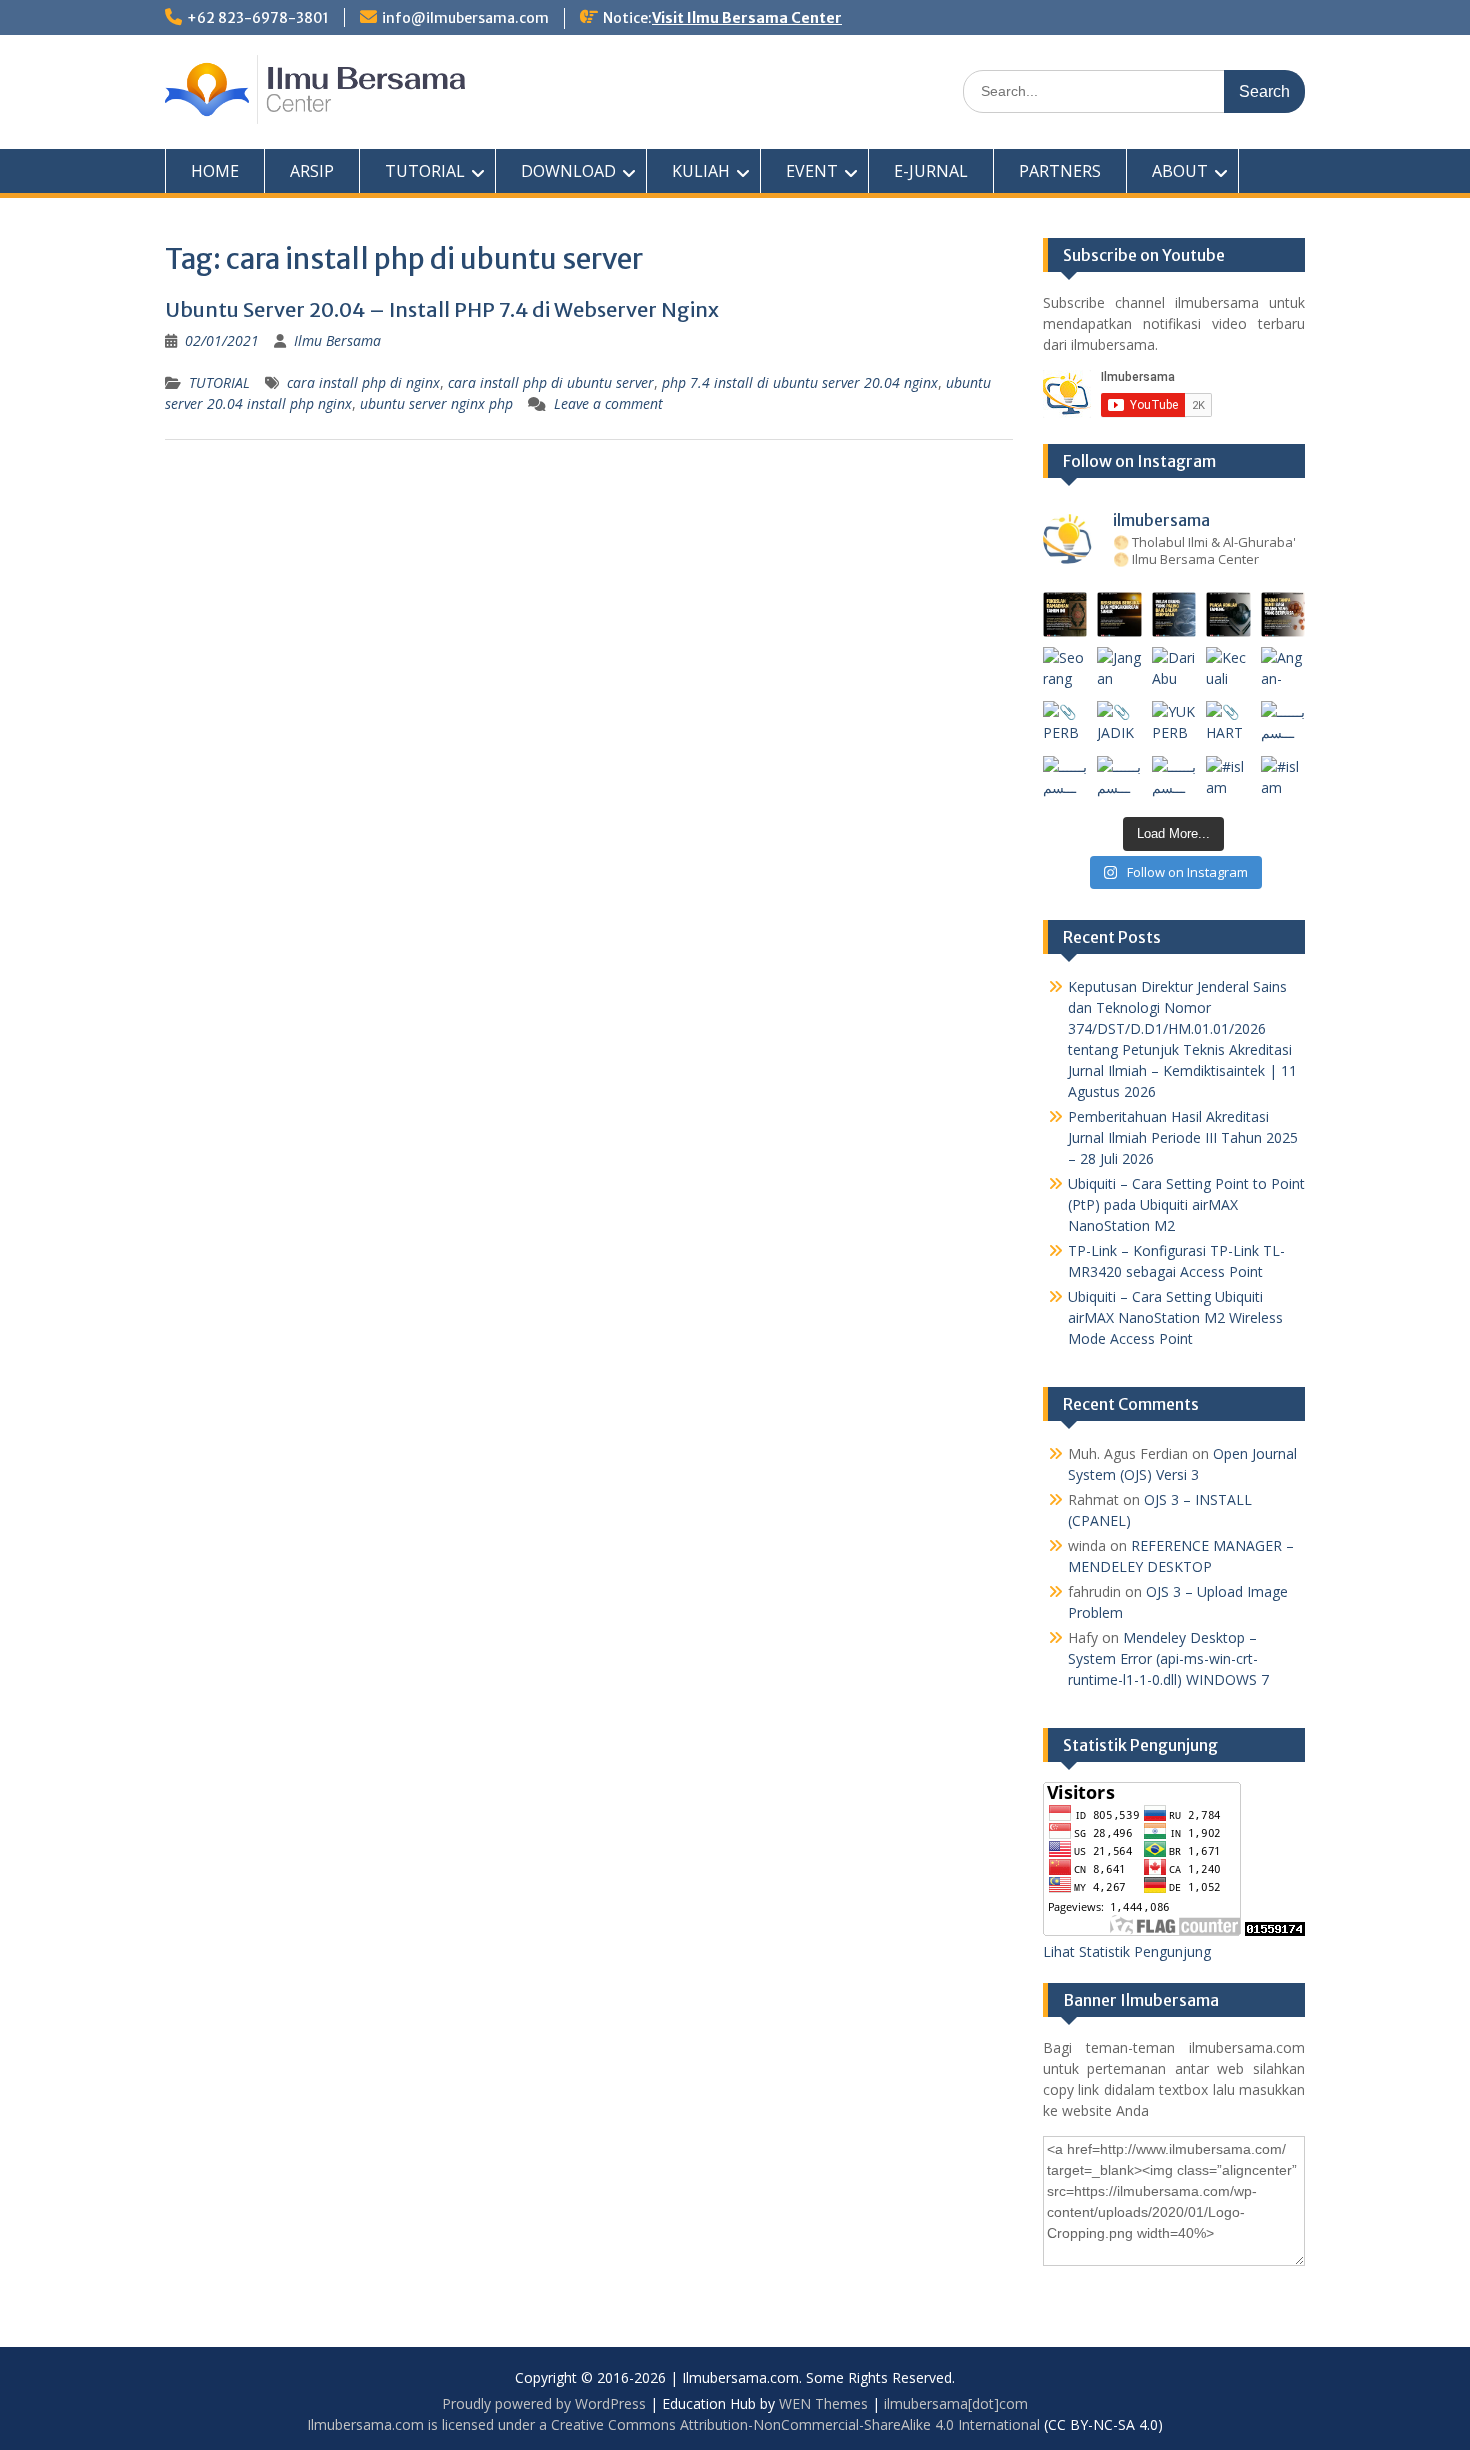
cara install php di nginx (363, 382)
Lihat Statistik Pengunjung (1127, 1951)
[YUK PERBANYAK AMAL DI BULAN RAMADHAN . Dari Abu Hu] (1174, 723)
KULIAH (701, 171)
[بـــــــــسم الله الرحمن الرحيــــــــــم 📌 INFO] (1283, 723)
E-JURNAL (931, 171)
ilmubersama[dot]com (956, 2403)
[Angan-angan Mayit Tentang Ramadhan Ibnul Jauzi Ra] (1283, 669)
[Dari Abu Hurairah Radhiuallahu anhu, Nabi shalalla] (1174, 669)
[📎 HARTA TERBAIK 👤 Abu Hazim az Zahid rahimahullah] (1228, 723)
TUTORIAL (425, 171)
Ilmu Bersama (337, 340)
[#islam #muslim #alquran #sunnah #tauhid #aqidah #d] (1228, 778)
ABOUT (1180, 171)
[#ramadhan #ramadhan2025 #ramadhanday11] (1174, 614)
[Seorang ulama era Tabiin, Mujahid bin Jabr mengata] (1065, 669)
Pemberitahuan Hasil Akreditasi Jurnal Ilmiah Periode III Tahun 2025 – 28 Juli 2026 (1183, 1137)
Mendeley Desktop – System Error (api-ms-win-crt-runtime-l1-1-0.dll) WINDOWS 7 (1168, 1658)
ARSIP (312, 171)
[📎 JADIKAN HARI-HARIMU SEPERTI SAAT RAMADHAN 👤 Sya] (1119, 723)
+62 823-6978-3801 (258, 18)
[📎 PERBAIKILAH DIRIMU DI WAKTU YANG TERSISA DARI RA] (1065, 723)
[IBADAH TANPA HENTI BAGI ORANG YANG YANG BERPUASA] (1283, 614)
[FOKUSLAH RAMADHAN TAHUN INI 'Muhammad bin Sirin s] (1065, 614)
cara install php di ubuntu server (551, 382)
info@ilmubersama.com (465, 18)
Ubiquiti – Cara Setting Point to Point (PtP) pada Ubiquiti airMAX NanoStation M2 (1186, 1204)
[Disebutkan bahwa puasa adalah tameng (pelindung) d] (1228, 614)
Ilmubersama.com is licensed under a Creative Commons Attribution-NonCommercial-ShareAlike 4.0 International (673, 2424)
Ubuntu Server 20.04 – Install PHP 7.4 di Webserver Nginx (442, 309)
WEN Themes (823, 2403)
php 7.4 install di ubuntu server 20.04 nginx (800, 382)
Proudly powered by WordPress (544, 2403)
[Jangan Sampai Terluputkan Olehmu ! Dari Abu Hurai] (1119, 669)
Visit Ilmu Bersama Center (747, 18)
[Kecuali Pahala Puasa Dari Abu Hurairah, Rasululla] (1228, 669)
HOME (215, 171)
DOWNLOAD (568, 171)
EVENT (812, 171)
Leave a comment (608, 403)
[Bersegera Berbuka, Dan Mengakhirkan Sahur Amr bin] (1119, 614)
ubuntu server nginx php (436, 403)
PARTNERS (1060, 171)
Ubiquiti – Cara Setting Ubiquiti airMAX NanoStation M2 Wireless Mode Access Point (1175, 1317)
